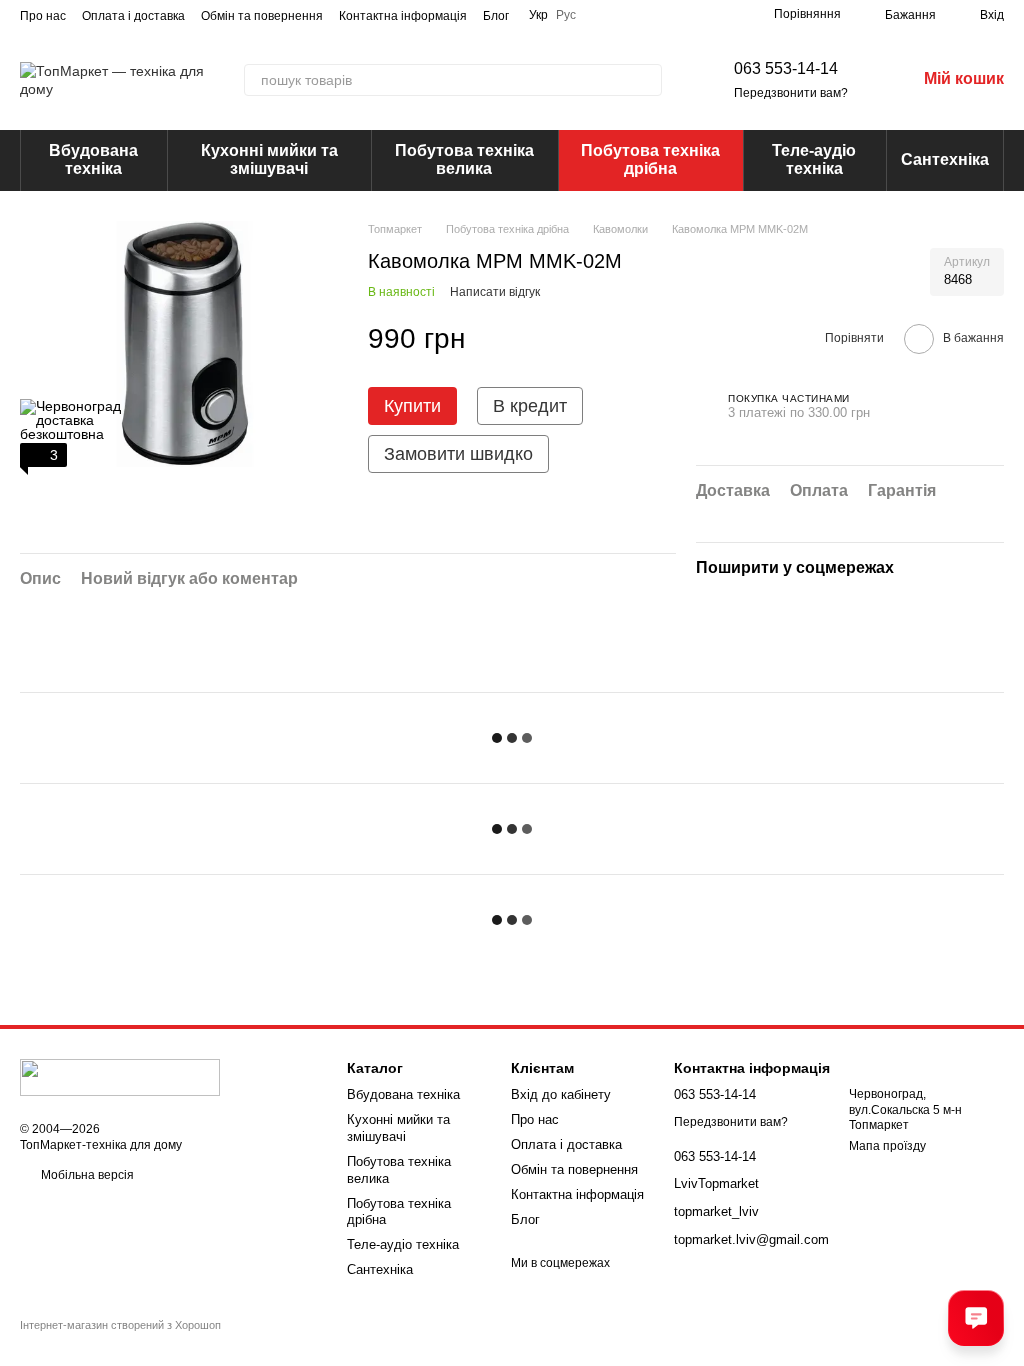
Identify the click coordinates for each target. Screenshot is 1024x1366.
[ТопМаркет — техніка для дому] (120, 1077)
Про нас (43, 16)
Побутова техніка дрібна (650, 159)
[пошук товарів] (646, 80)
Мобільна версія (86, 1175)
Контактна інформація (403, 16)
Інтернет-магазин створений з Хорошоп (120, 1325)
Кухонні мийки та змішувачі (269, 159)
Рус (566, 15)
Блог (496, 16)
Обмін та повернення (262, 16)
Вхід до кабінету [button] (561, 1094)
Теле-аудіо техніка (814, 159)
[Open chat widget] (976, 1318)
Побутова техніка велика (464, 159)
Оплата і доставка (133, 16)
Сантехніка (945, 159)
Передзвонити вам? (791, 93)
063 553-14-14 (786, 68)
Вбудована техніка (93, 159)
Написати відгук (495, 292)
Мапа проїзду (887, 1146)
